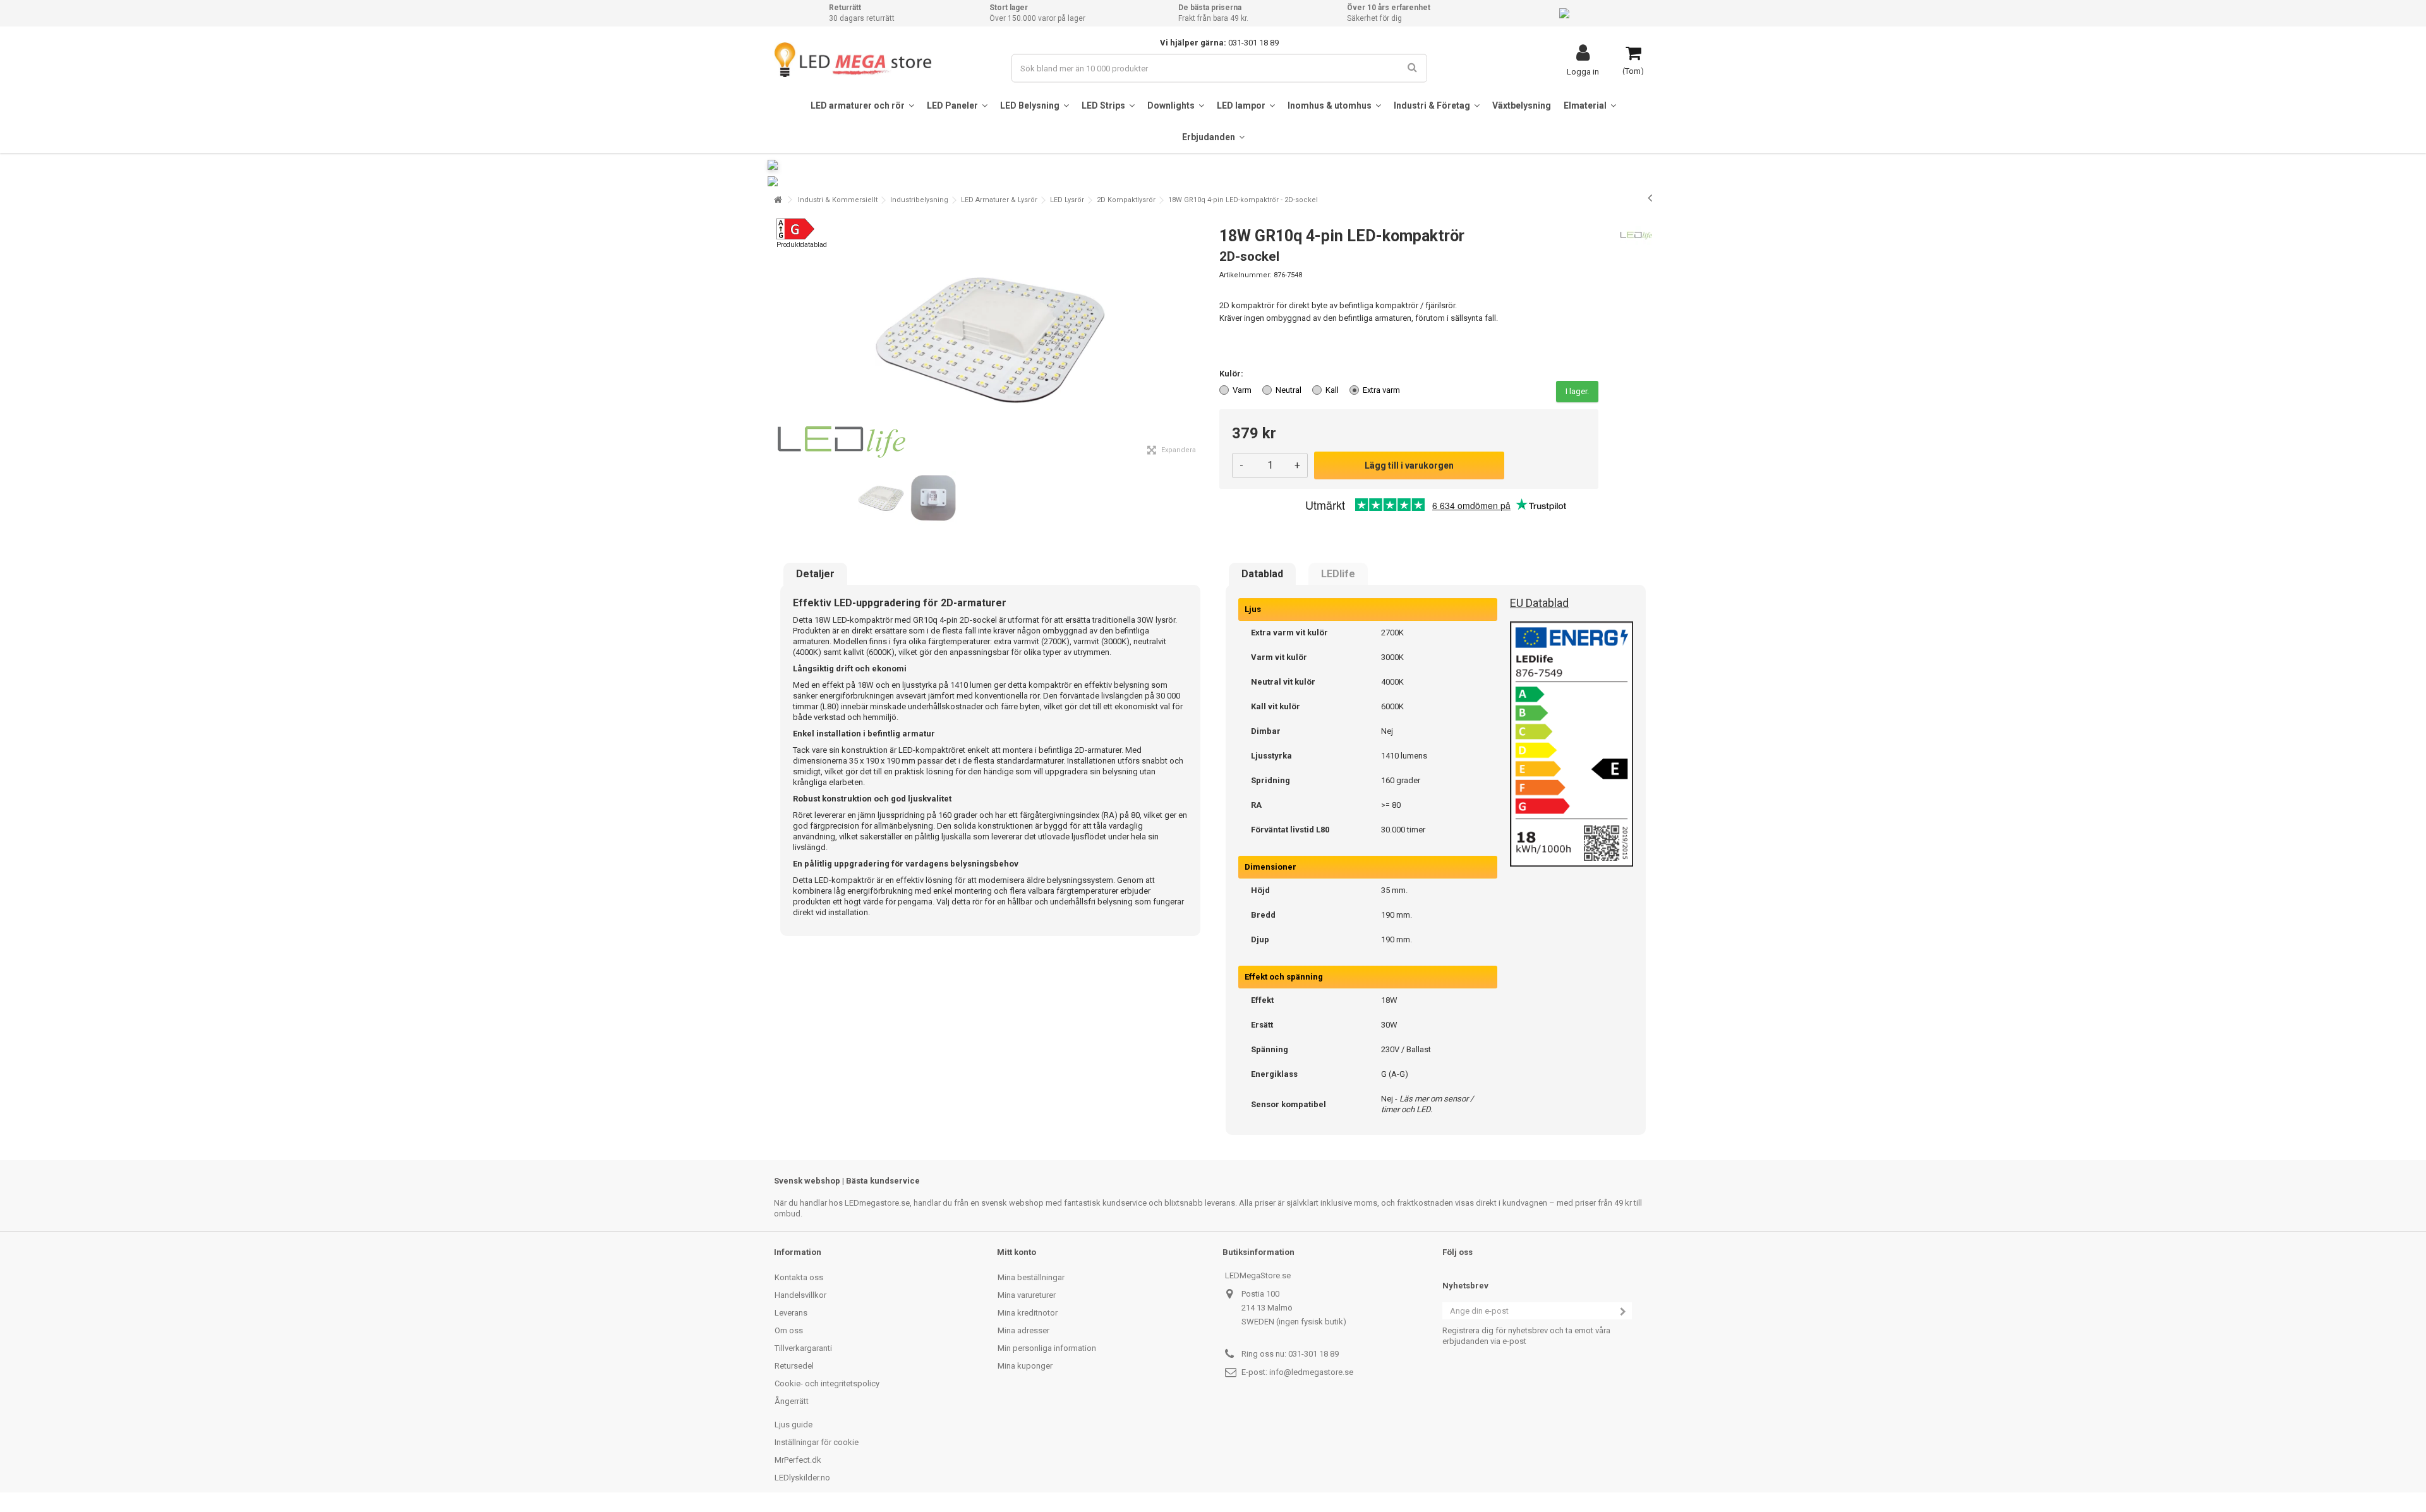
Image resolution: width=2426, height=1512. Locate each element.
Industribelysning (919, 200)
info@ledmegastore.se (1311, 1372)
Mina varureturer (1027, 1295)
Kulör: (1232, 374)
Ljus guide (794, 1425)
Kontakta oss (799, 1277)
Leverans (791, 1313)
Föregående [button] (781, 340)
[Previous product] (1650, 198)
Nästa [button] (1200, 340)
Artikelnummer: (1246, 275)
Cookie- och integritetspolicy (827, 1383)
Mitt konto (1017, 1252)
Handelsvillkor (800, 1295)
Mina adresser (1023, 1330)
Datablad (1262, 574)
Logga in (1583, 71)
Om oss (789, 1330)
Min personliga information (1047, 1348)
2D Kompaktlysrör (1126, 200)
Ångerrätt (792, 1401)
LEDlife (1338, 574)
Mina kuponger (1025, 1366)
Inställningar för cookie (817, 1442)
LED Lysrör (1067, 200)
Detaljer (815, 574)
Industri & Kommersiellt (838, 200)
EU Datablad (1539, 603)
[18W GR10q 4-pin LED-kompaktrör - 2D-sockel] (881, 499)
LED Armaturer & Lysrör (999, 200)
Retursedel (794, 1366)
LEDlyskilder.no (802, 1478)
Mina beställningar (1031, 1277)
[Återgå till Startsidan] (778, 200)
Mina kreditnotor (1028, 1313)
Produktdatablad (802, 245)
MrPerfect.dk (798, 1460)
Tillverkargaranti (803, 1348)
